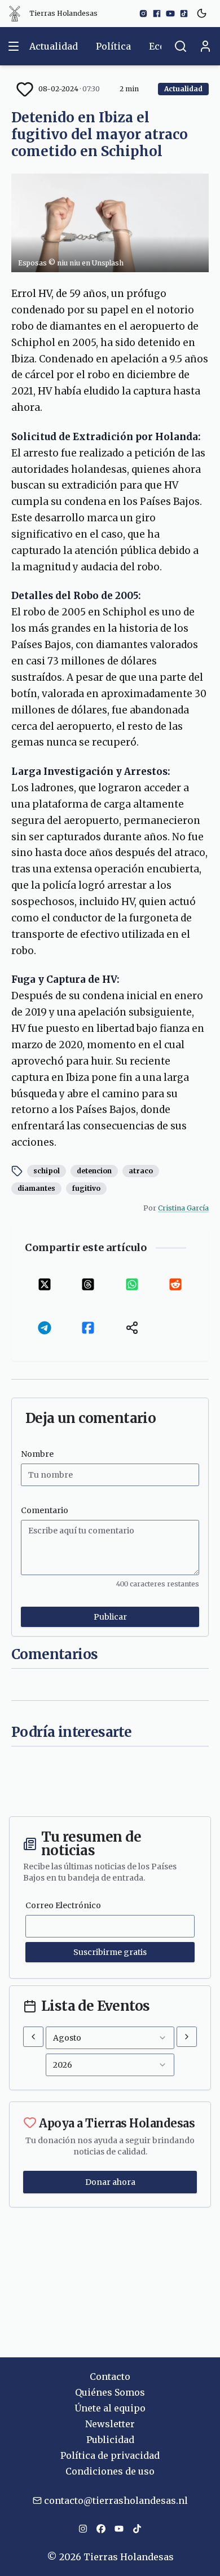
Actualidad (54, 46)
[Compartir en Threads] (89, 1284)
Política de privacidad (110, 2455)
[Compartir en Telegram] (45, 1328)
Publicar (110, 1617)
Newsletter (110, 2424)
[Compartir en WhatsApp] (132, 1284)
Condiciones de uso (110, 2471)
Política (113, 46)
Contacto (110, 2377)
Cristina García (183, 1208)
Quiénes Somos (110, 2392)
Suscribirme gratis (110, 1952)
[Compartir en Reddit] (176, 1284)
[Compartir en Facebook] (89, 1328)
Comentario (45, 1510)
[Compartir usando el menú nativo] (132, 1328)
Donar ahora (110, 2182)
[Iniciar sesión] (205, 46)
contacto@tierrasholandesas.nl (116, 2500)
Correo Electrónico (63, 1905)
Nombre (37, 1454)
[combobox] (110, 2038)
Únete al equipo (110, 2408)
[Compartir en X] (45, 1284)
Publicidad (110, 2440)
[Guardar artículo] (25, 89)
